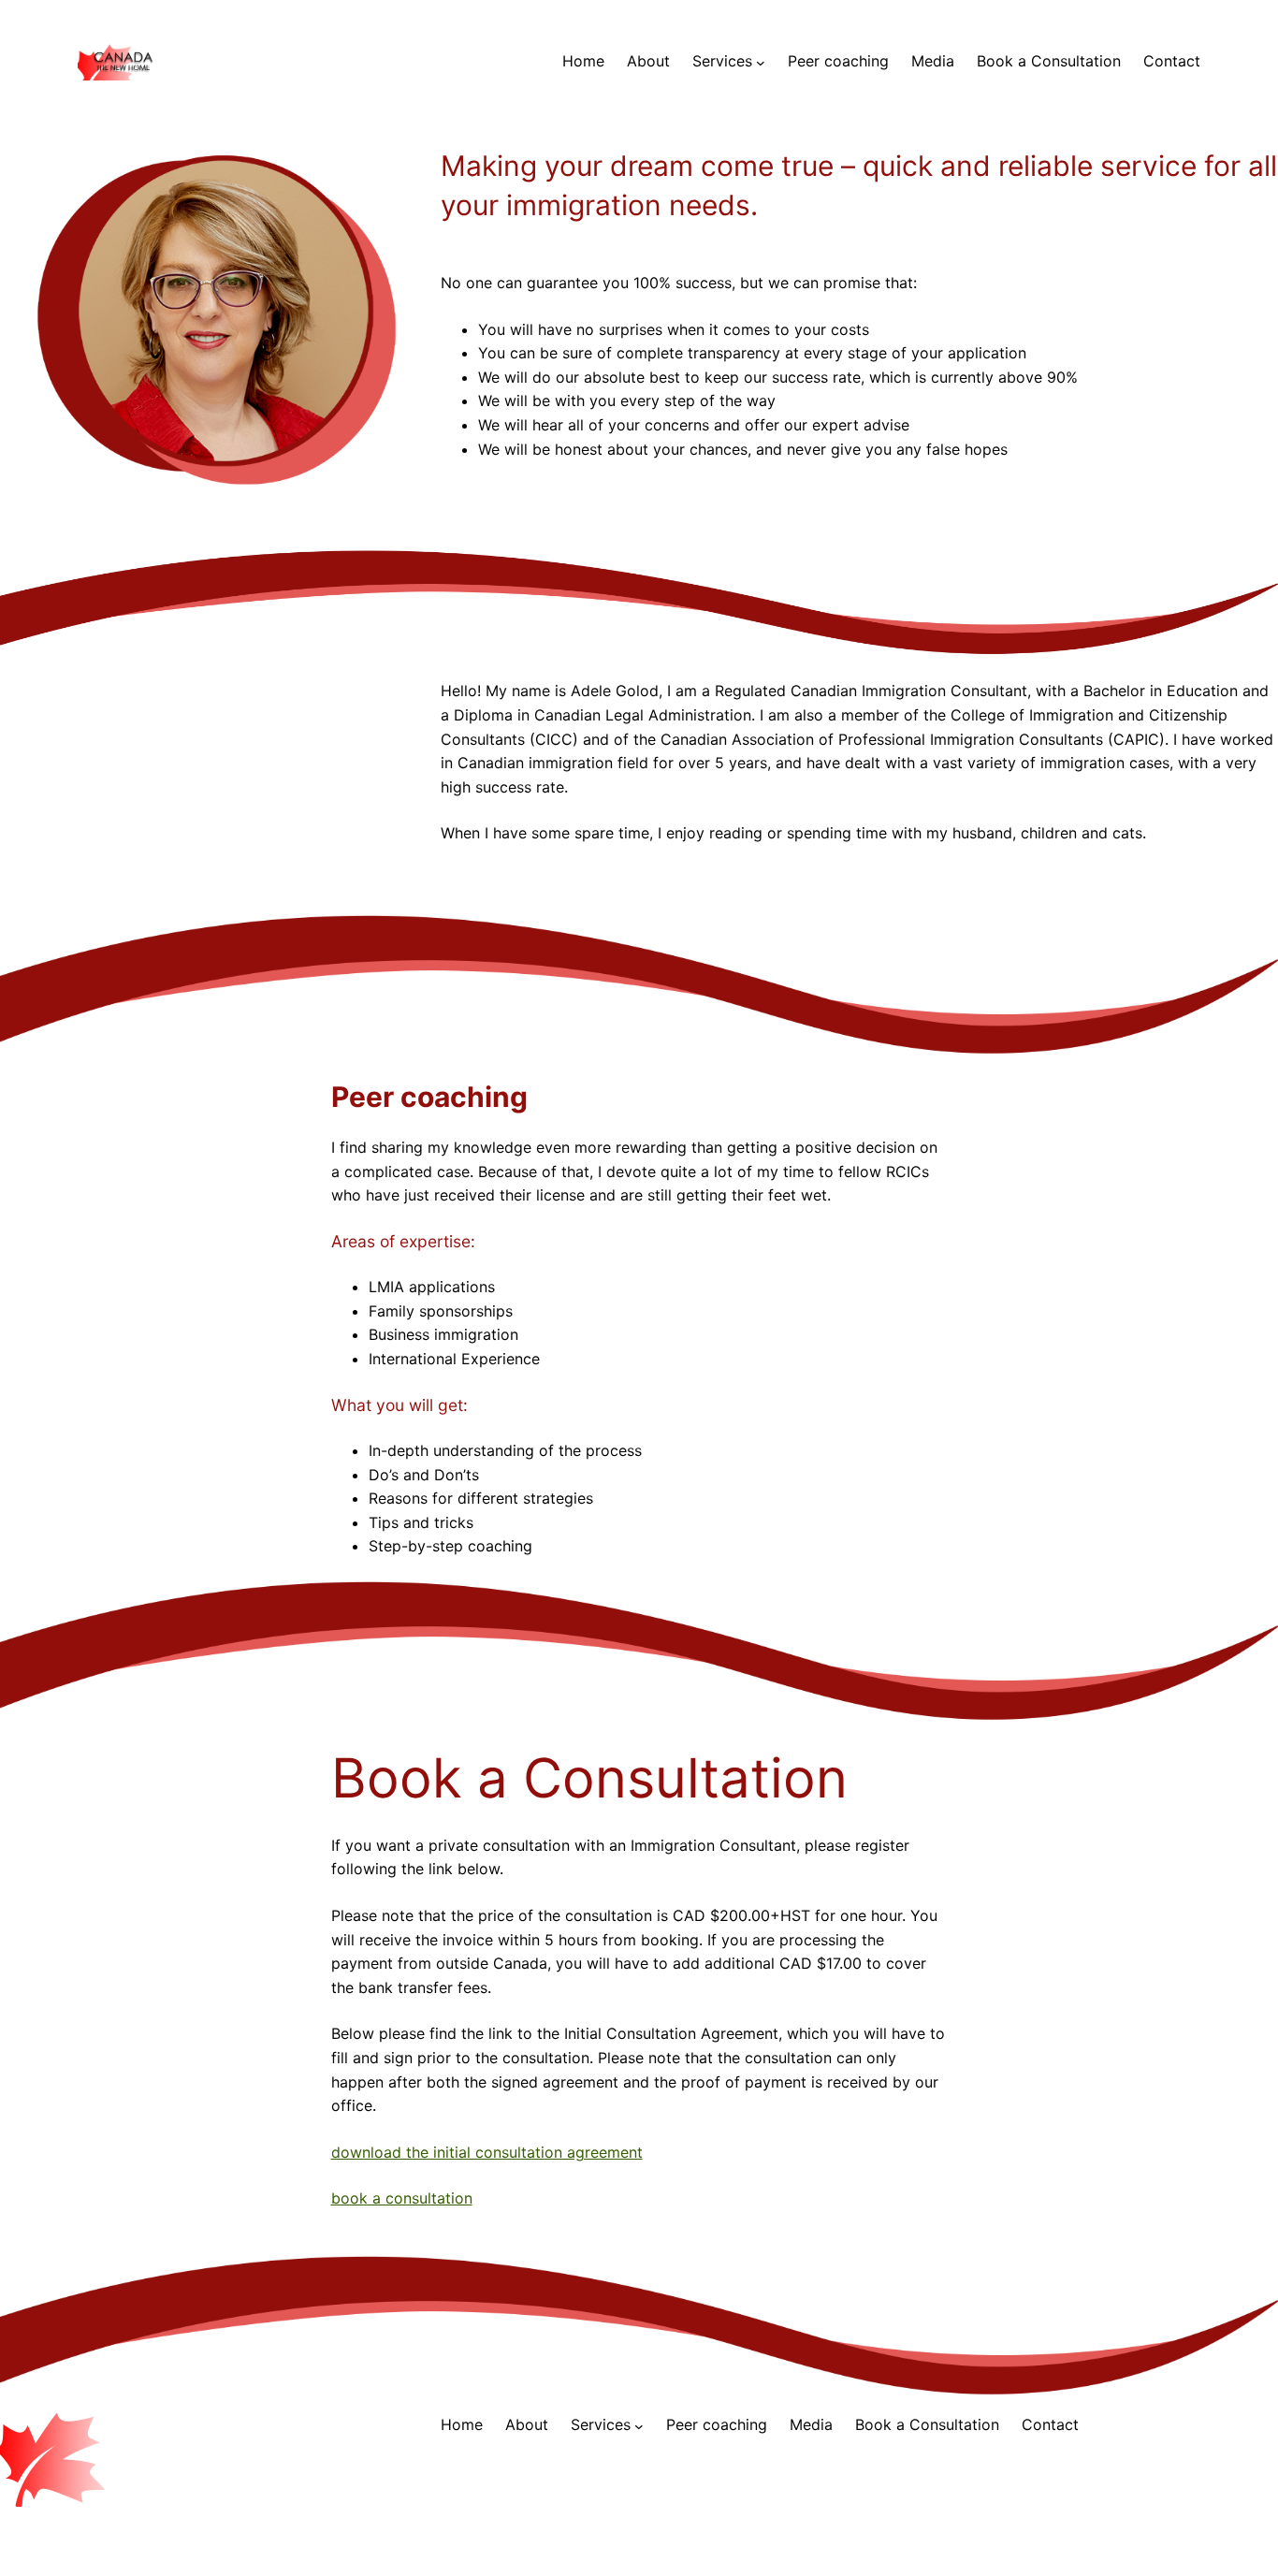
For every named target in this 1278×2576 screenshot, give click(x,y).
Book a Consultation (1049, 61)
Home (583, 61)
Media (933, 61)
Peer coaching (838, 61)
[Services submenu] (761, 62)
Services (722, 61)
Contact (1172, 61)
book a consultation (402, 2198)
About (648, 61)
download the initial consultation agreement (487, 2152)
